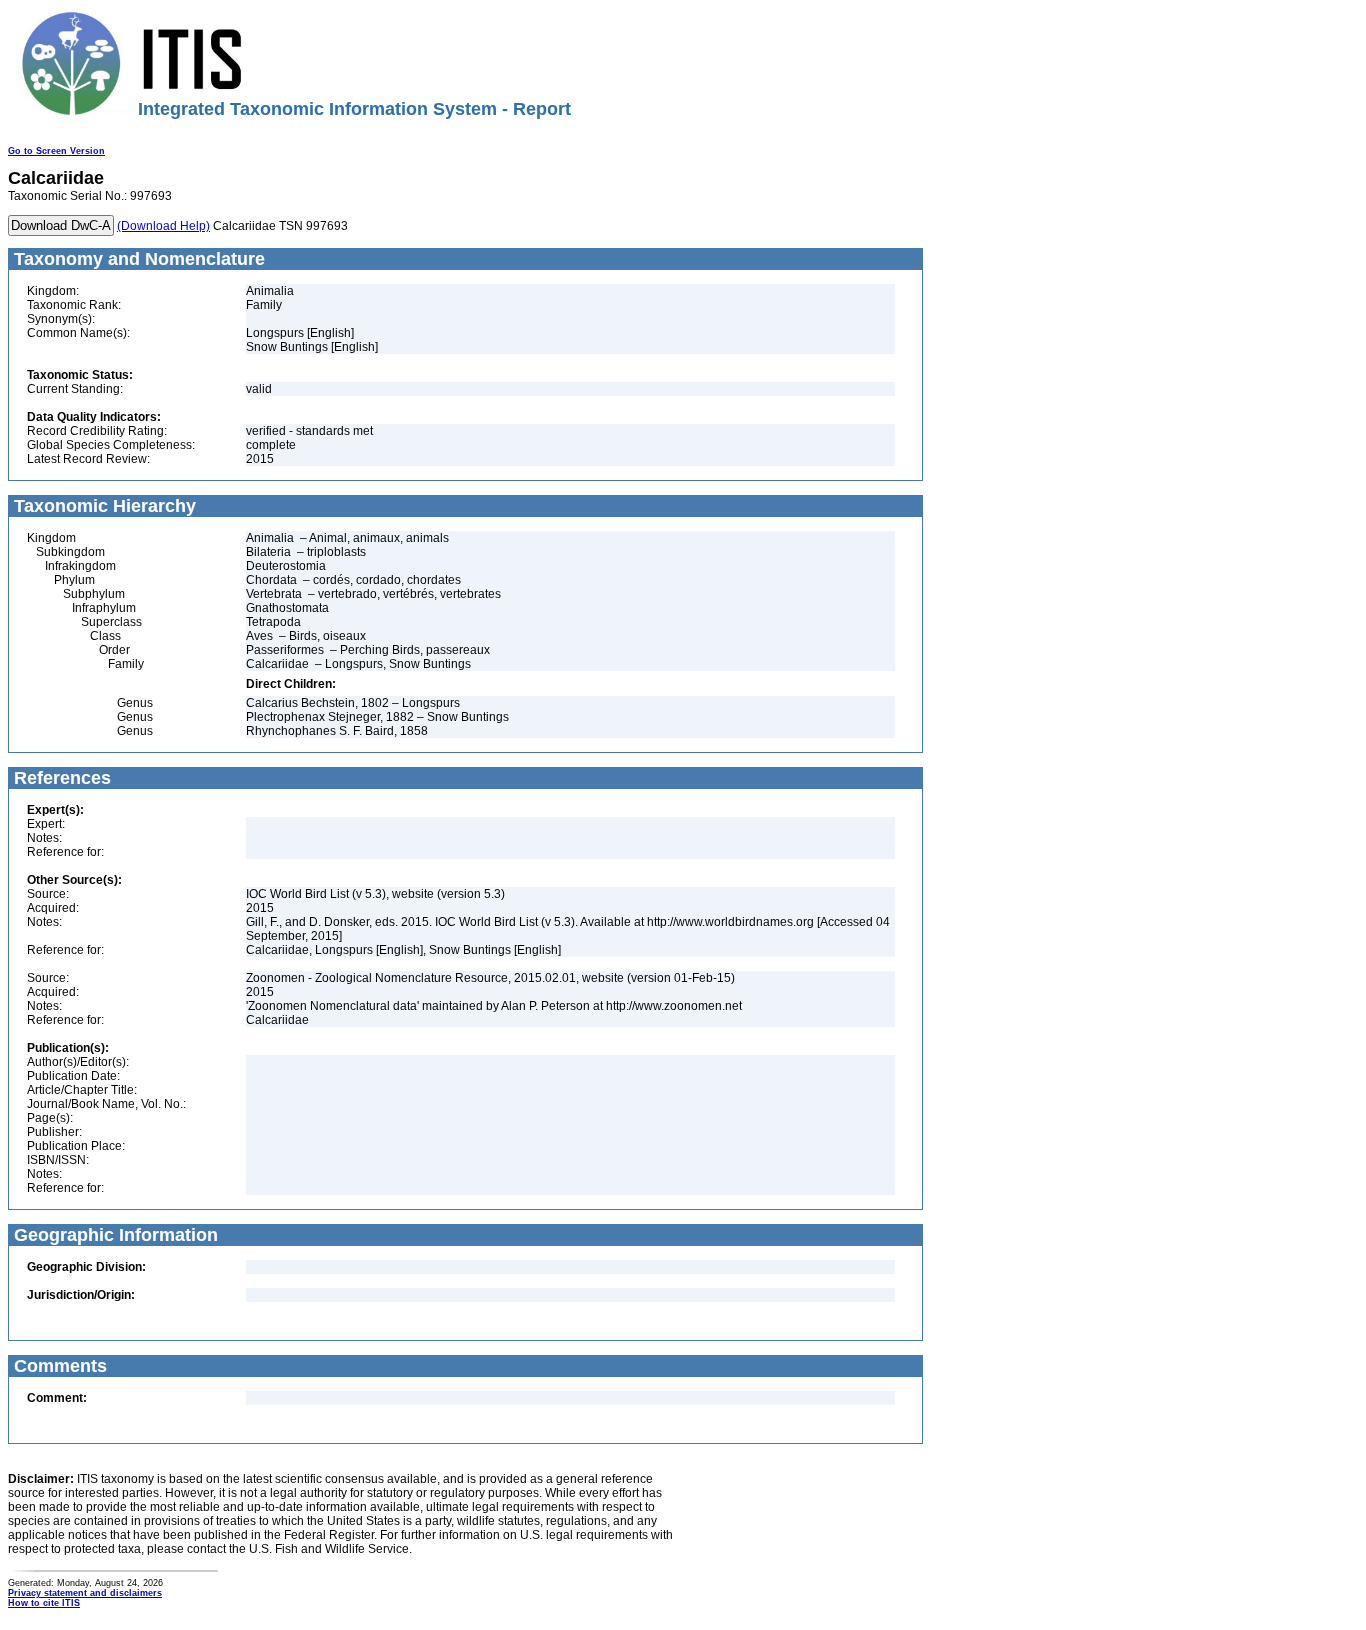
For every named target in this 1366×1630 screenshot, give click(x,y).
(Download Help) (163, 226)
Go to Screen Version (56, 151)
